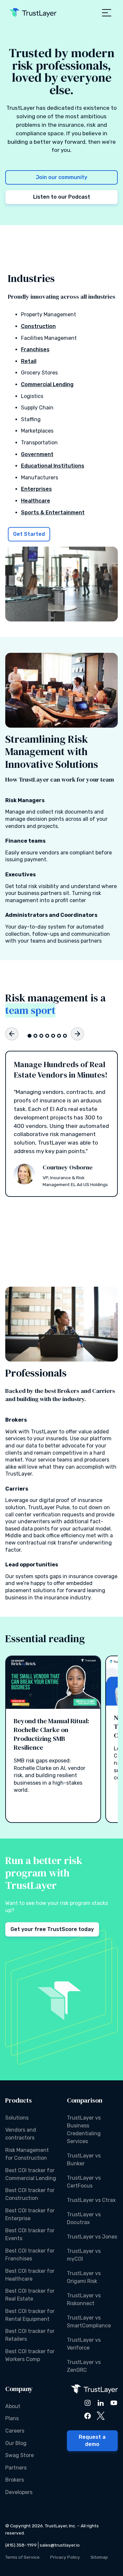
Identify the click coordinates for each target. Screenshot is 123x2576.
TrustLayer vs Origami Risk (84, 2277)
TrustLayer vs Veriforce (84, 2344)
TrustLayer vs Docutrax (84, 2218)
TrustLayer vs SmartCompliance (89, 2322)
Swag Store (20, 2455)
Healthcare (36, 501)
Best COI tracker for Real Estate (30, 2295)
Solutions (17, 2118)
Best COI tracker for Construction (30, 2194)
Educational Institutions (53, 466)
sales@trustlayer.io (60, 2545)
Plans (12, 2418)
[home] (33, 13)
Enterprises (36, 489)
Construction (38, 326)
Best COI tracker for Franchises (30, 2255)
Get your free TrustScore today (52, 1929)
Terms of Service (22, 2557)
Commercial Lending (47, 384)
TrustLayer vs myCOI (84, 2255)
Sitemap (99, 2557)
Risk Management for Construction (27, 2154)
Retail (29, 361)
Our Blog (16, 2443)
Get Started (29, 534)
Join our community (61, 177)
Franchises (35, 349)
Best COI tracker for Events (30, 2234)
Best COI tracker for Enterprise (30, 2214)
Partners (16, 2468)
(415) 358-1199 (21, 2545)
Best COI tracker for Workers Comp (30, 2355)
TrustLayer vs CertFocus (84, 2182)
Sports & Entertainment (53, 512)
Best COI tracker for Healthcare (30, 2275)
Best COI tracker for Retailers (30, 2335)
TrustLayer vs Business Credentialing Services (84, 2130)
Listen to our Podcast (62, 197)
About (13, 2406)
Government (37, 454)
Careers (15, 2431)
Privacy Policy (65, 2557)
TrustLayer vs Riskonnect (84, 2299)
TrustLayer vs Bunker (84, 2160)
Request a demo (92, 2441)
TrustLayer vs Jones (92, 2237)
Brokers (15, 2480)
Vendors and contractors (21, 2134)
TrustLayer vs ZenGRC (84, 2366)
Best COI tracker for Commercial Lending (31, 2174)
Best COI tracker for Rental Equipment (30, 2315)
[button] (107, 13)
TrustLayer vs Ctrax (91, 2200)
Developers (19, 2492)
